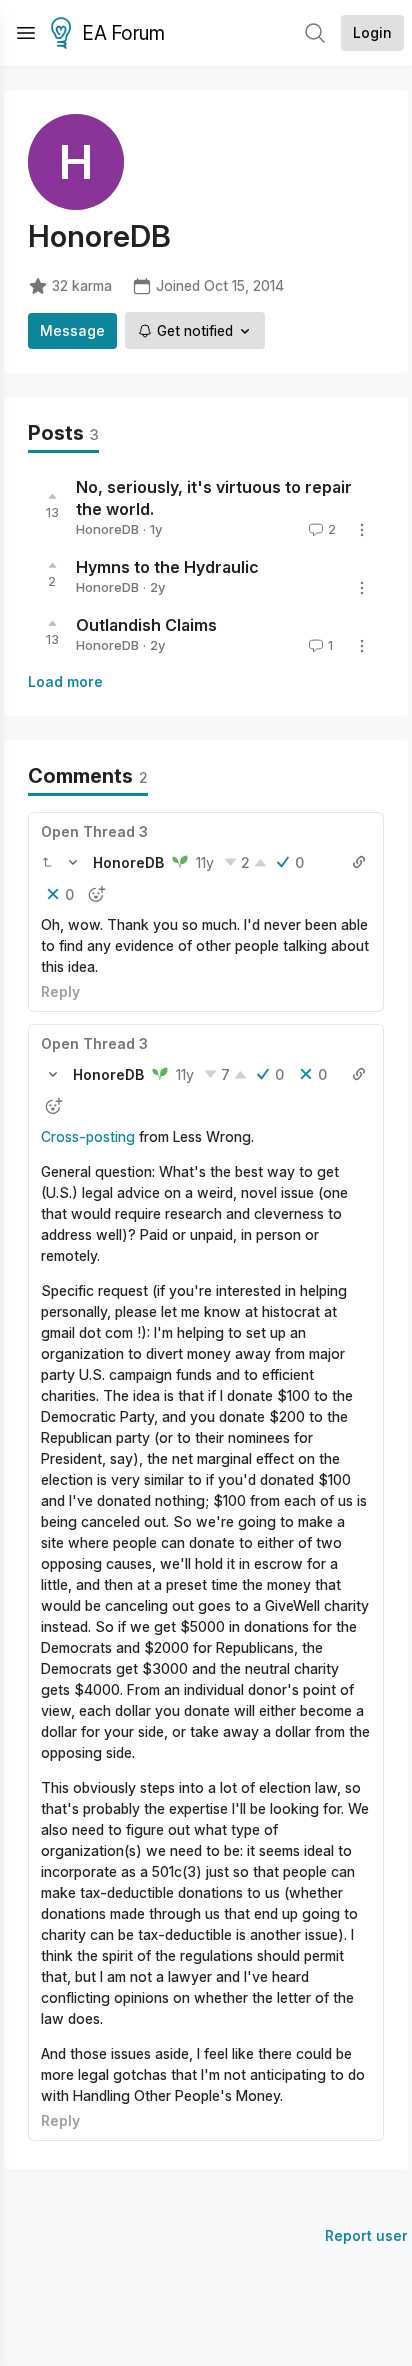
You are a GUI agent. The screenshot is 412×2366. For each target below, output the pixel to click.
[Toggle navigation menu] (26, 33)
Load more (65, 681)
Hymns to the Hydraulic (167, 567)
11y (205, 862)
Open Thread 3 (94, 831)
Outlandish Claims (146, 625)
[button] (47, 862)
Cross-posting (88, 1136)
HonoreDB (107, 529)
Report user (366, 2235)
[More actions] (362, 530)
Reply (60, 991)
